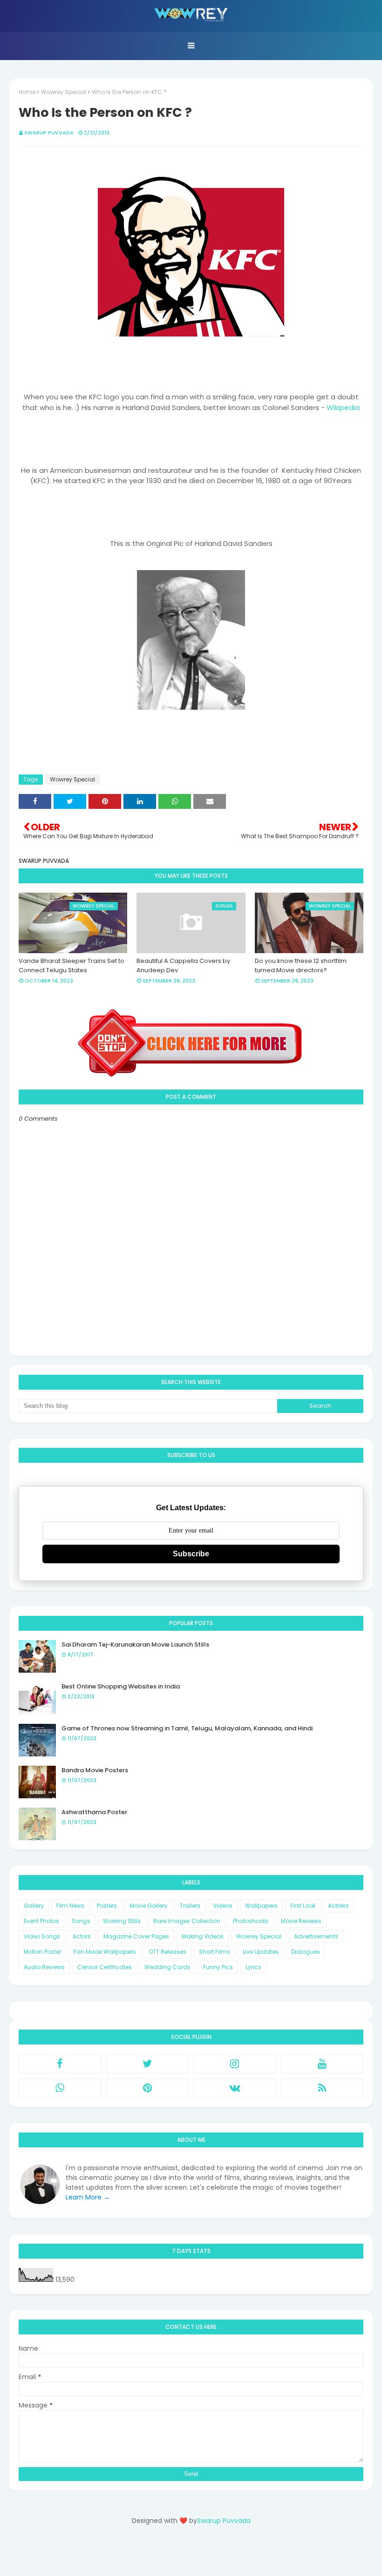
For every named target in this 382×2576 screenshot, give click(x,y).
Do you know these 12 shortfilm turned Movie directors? (301, 965)
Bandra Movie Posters (95, 1770)
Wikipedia (343, 407)
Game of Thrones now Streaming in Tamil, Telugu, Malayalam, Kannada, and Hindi (187, 1728)
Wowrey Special (64, 92)
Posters (107, 1906)
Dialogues (306, 1952)
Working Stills (122, 1921)
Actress (338, 1906)
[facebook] (60, 2064)
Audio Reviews (44, 1967)
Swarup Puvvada (49, 133)
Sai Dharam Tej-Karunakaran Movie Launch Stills (135, 1644)
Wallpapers (261, 1906)
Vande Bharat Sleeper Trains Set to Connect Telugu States (72, 965)
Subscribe (191, 1554)
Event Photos (41, 1921)
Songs (81, 1921)
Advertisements (316, 1936)
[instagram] (235, 2064)
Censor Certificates (105, 1967)
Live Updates (261, 1952)
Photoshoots (251, 1921)
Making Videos (203, 1936)
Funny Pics (218, 1967)
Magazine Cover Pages (136, 1936)
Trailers (190, 1906)
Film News (70, 1906)
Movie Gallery (148, 1906)
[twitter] (148, 2064)
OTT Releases (167, 1952)
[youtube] (322, 2064)
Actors (82, 1936)
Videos (223, 1906)
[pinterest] (148, 2088)
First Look (303, 1906)
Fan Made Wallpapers (105, 1952)
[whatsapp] (60, 2088)
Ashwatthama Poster (94, 1812)
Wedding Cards (167, 1967)
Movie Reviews (301, 1921)
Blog (210, 2554)
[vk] (235, 2088)
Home (27, 92)
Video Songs (42, 1936)
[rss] (322, 2088)
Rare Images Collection (187, 1921)
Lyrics (253, 1967)
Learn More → (88, 2197)
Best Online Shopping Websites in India (121, 1686)
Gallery (34, 1906)
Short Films (215, 1952)
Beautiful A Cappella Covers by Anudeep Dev (183, 965)
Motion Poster (42, 1952)
